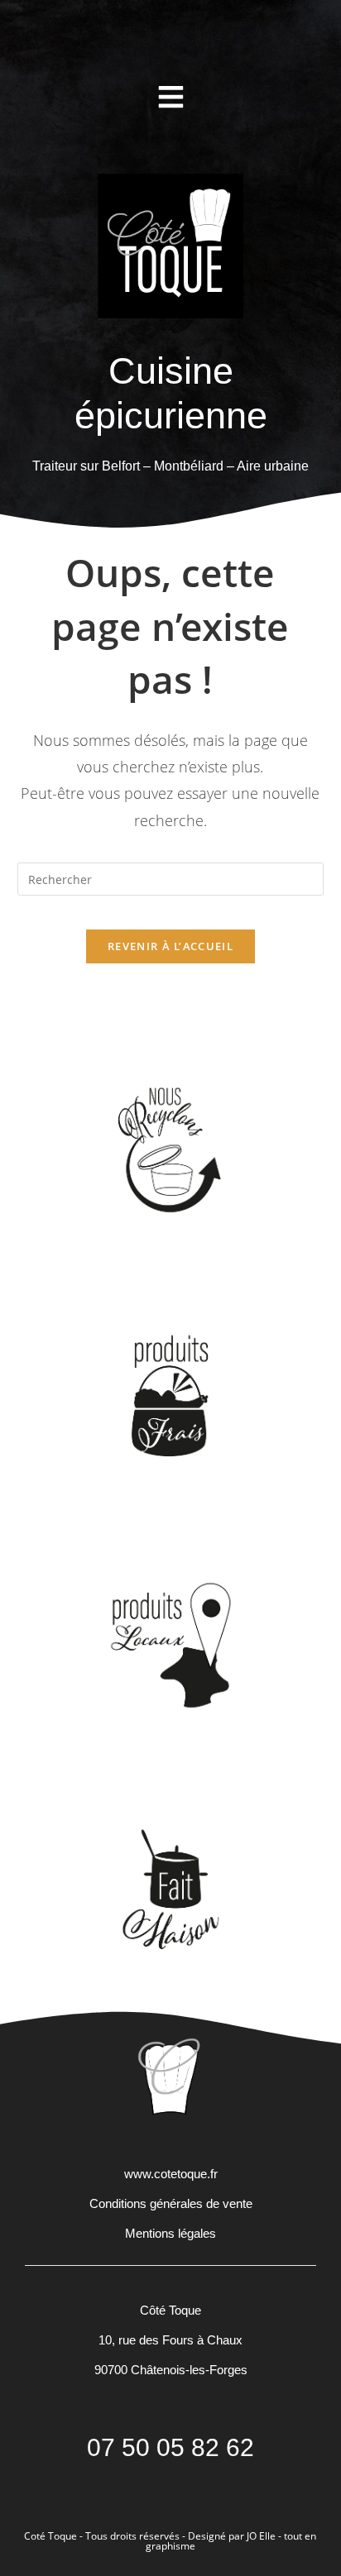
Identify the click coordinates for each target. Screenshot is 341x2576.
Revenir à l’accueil (170, 946)
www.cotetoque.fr (171, 2174)
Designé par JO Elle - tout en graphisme (231, 2541)
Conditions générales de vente (171, 2203)
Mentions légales (170, 2233)
